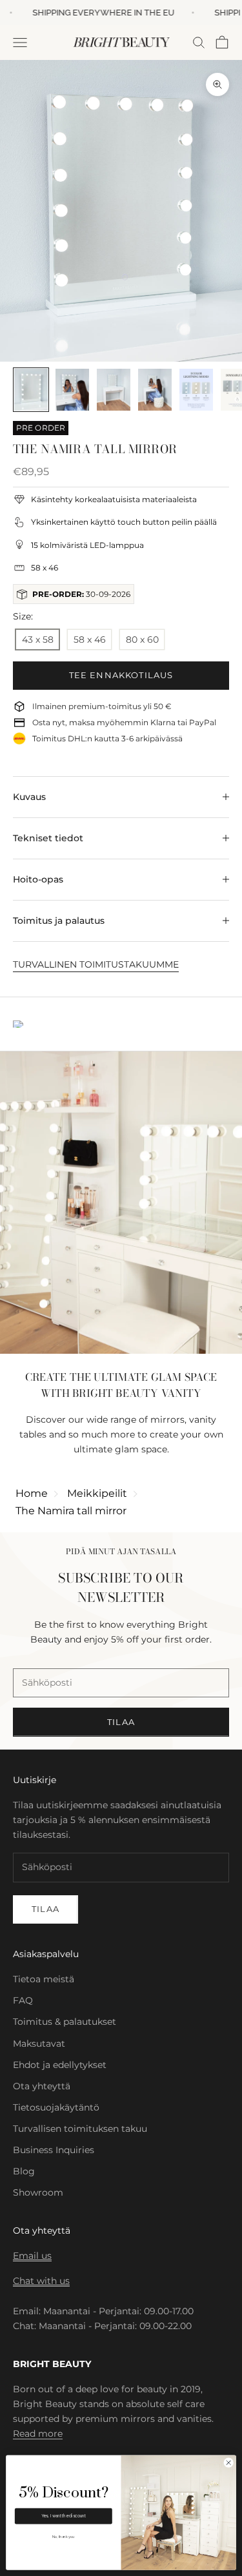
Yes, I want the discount (64, 2516)
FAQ (23, 2000)
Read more (38, 2434)
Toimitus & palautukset (65, 2022)
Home (32, 1493)
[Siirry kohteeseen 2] (72, 390)
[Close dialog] (228, 2463)
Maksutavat (39, 2044)
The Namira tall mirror (71, 1511)
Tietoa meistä (44, 1979)
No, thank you (64, 2537)
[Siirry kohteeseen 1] (31, 390)
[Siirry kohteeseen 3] (114, 390)
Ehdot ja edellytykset (60, 2065)
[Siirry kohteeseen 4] (155, 390)
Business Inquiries (54, 2150)
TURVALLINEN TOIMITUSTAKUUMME (96, 964)
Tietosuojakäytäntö (56, 2107)
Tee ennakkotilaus (121, 675)
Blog (24, 2171)
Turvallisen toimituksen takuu (80, 2129)
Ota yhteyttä (42, 2086)
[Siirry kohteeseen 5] (196, 390)
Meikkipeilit (97, 1493)
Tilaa (121, 1722)
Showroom (38, 2192)
